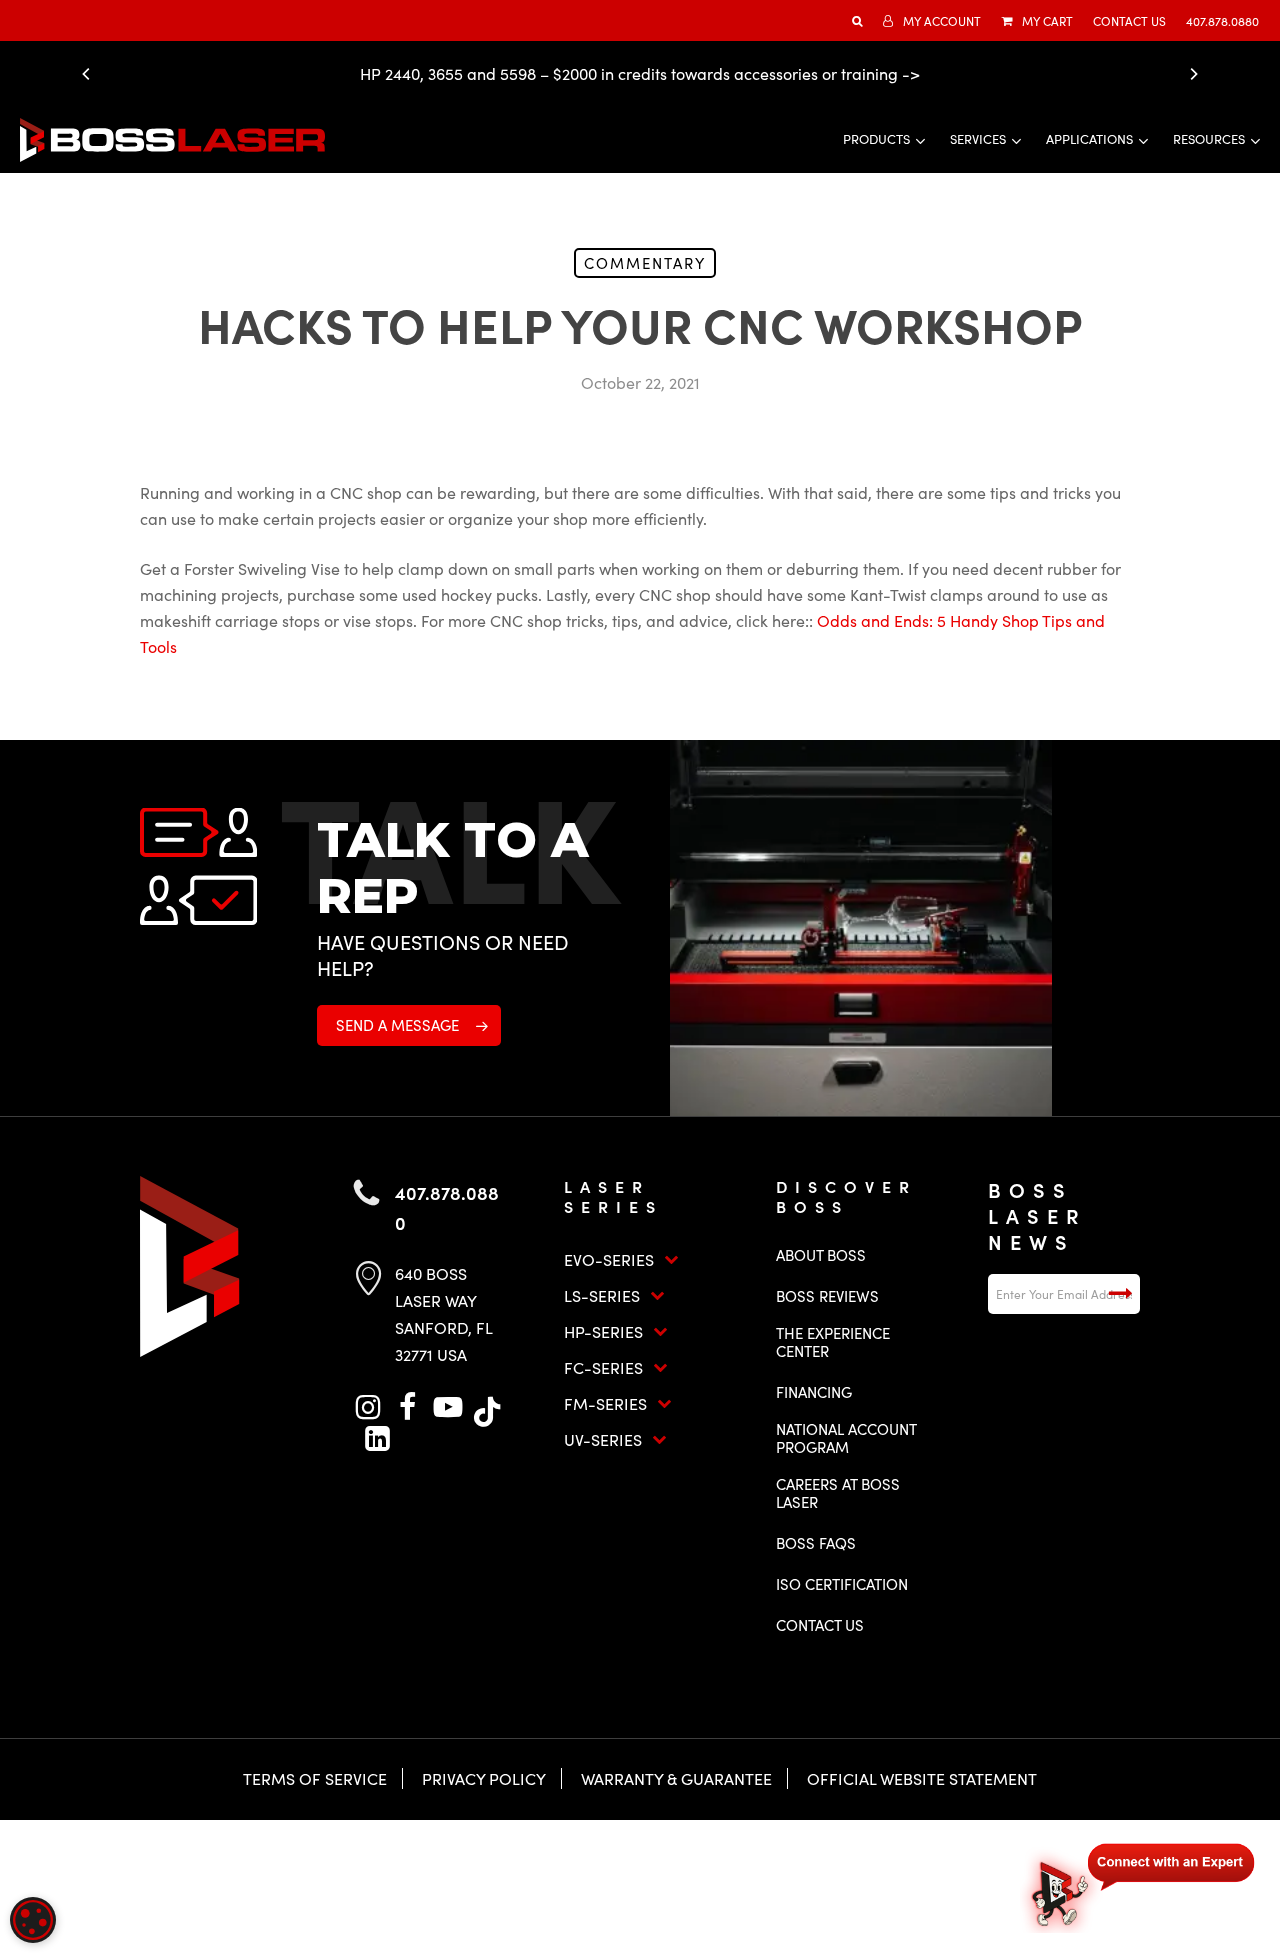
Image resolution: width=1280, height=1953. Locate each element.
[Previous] (91, 74)
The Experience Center (833, 1342)
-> (911, 73)
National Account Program (846, 1438)
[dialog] (33, 1920)
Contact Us (820, 1625)
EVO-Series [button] (609, 1259)
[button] (409, 1025)
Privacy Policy (484, 1778)
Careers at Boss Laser (838, 1493)
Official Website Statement (922, 1778)
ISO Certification (842, 1584)
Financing (814, 1392)
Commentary (645, 263)
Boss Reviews (827, 1296)
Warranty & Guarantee (676, 1778)
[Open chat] (1140, 1885)
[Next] (1189, 74)
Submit (1120, 1294)
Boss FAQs (816, 1543)
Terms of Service (315, 1778)
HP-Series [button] (603, 1331)
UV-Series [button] (603, 1439)
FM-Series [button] (605, 1403)
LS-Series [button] (602, 1295)
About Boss (821, 1255)
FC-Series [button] (603, 1367)
